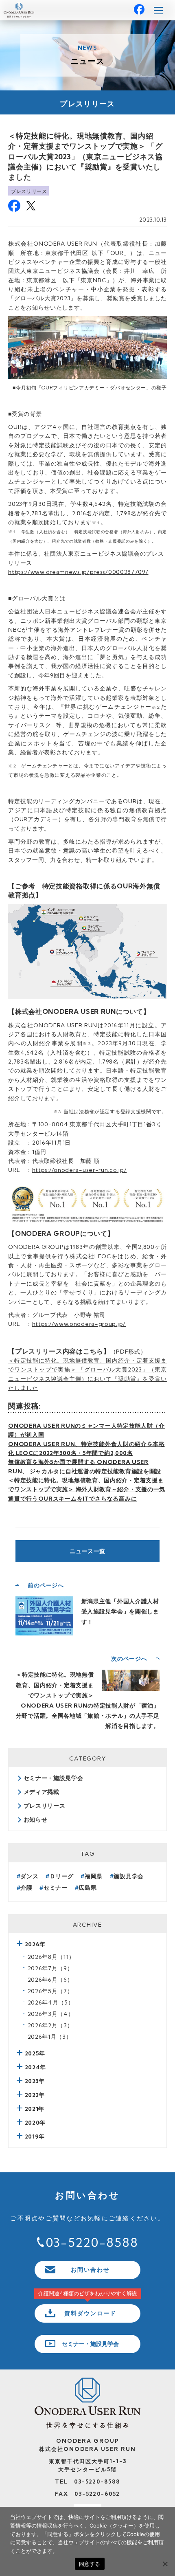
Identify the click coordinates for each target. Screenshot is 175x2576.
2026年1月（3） (50, 2037)
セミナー (56, 1888)
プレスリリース (29, 191)
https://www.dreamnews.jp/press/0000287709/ (78, 572)
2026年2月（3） (50, 2025)
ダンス (29, 1876)
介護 (26, 1888)
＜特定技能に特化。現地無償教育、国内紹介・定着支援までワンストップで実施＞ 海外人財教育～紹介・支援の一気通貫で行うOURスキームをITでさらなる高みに (87, 1489)
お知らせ (36, 1820)
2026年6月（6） (50, 1980)
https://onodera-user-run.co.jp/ (80, 1170)
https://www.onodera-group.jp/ (79, 1324)
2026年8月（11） (51, 1957)
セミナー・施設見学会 (54, 1778)
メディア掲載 (42, 1792)
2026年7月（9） (50, 1968)
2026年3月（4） (51, 2014)
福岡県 (94, 1876)
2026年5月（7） (50, 1991)
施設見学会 (129, 1876)
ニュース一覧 (87, 1551)
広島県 (87, 1888)
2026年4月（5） (51, 2002)
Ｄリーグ (62, 1876)
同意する (90, 2564)
